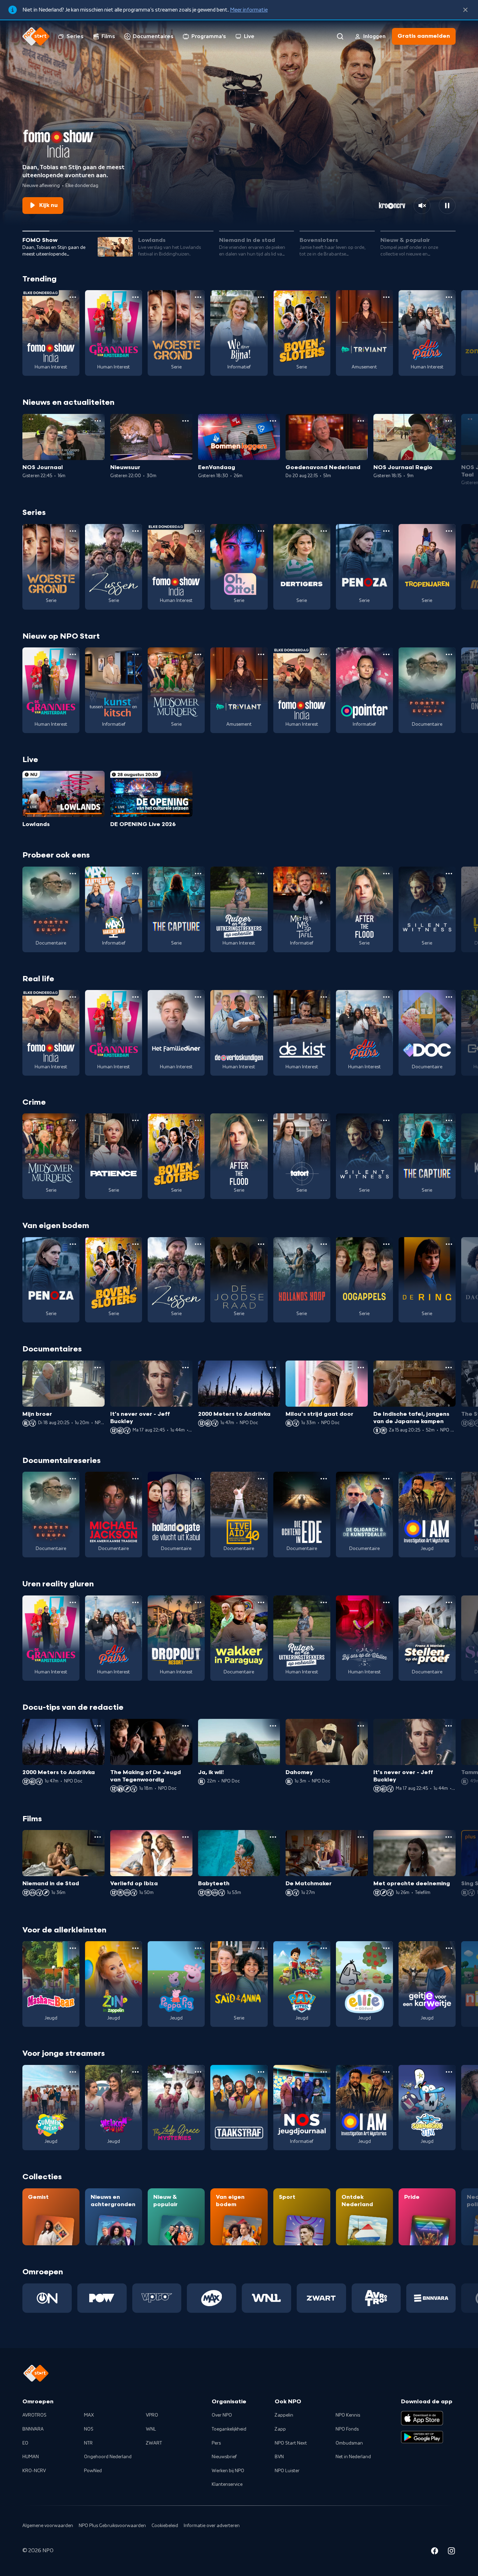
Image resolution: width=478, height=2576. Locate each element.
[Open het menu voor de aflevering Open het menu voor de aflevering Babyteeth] (273, 1837)
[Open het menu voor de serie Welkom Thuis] (135, 2072)
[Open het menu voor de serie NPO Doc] (449, 997)
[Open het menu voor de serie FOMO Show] (73, 297)
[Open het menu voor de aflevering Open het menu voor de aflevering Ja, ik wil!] (273, 1726)
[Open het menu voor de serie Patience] (135, 1120)
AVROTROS (34, 2415)
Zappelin (284, 2415)
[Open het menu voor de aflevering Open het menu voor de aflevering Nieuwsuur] (185, 421)
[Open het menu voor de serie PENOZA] (386, 531)
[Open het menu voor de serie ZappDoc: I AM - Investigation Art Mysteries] (449, 1479)
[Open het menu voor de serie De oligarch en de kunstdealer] (386, 1479)
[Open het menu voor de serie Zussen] (135, 531)
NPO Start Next (291, 2443)
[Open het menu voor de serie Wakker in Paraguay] (261, 1602)
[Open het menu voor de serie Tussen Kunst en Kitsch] (135, 654)
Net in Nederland (353, 2457)
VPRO (152, 2415)
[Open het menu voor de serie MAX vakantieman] (135, 874)
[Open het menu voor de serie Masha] (73, 1948)
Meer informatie (249, 10)
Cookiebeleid (165, 2526)
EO (25, 2443)
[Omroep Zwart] (321, 2298)
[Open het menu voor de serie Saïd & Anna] (261, 1948)
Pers (216, 2443)
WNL (151, 2429)
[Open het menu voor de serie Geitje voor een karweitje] (449, 1948)
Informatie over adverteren (212, 2526)
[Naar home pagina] (36, 36)
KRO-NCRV (34, 2471)
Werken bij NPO (228, 2471)
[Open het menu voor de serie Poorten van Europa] (449, 654)
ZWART (154, 2443)
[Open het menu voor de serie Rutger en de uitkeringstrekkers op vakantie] (261, 874)
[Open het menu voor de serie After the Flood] (386, 874)
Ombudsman (349, 2443)
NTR (88, 2443)
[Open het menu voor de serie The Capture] (198, 874)
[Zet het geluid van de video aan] (422, 206)
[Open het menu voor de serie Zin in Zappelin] (135, 1948)
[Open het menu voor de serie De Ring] (449, 1244)
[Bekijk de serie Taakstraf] (239, 2108)
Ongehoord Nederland (108, 2457)
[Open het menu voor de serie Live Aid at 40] (261, 1479)
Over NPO (222, 2415)
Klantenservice (227, 2484)
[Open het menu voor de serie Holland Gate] (198, 1479)
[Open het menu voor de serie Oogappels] (386, 1244)
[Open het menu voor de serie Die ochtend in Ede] (324, 1479)
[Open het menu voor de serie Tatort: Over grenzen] (324, 1120)
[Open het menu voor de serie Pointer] (386, 654)
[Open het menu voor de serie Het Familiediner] (198, 997)
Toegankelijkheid (229, 2429)
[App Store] (422, 2418)
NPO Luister (287, 2471)
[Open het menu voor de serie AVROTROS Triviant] (386, 297)
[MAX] (212, 2298)
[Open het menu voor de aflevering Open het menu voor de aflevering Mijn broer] (98, 1368)
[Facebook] (435, 2552)
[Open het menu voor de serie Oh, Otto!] (261, 531)
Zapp (280, 2429)
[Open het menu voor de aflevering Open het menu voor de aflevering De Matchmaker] (361, 1837)
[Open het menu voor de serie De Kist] (324, 997)
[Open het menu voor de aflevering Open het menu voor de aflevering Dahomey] (361, 1726)
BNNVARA (33, 2429)
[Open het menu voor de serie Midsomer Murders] (198, 654)
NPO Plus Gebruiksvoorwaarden (112, 2526)
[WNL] (266, 2298)
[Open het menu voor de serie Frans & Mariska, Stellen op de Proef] (449, 1602)
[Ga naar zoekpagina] (340, 36)
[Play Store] (422, 2437)
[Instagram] (451, 2552)
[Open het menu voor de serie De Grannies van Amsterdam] (135, 297)
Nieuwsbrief (224, 2457)
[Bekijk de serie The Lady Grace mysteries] (176, 2108)
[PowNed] (102, 2298)
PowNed (93, 2471)
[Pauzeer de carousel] (447, 206)
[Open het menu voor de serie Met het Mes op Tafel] (324, 874)
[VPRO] (157, 2298)
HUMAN (31, 2457)
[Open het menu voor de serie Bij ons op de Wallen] (386, 1602)
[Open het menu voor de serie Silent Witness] (449, 874)
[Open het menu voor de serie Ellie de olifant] (386, 1948)
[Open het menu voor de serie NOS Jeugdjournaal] (324, 2072)
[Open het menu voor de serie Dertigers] (324, 531)
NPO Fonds (347, 2429)
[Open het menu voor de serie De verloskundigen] (261, 997)
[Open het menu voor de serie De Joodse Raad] (261, 1244)
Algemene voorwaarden (48, 2526)
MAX (89, 2415)
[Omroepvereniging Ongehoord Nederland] (47, 2298)
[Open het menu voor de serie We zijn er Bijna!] (261, 297)
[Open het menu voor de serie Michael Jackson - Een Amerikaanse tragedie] (135, 1479)
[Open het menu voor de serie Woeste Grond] (198, 297)
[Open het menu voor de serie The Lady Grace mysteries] (198, 2072)
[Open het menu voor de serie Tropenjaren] (449, 531)
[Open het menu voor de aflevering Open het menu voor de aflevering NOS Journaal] (98, 421)
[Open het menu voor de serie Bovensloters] (324, 297)
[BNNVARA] (431, 2298)
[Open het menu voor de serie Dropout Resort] (198, 1602)
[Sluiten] (465, 10)
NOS (89, 2429)
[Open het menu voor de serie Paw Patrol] (324, 1948)
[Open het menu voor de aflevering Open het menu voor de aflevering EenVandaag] (273, 421)
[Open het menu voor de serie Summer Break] (73, 2072)
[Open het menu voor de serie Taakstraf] (261, 2072)
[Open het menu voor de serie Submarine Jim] (449, 2072)
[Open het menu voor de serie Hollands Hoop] (324, 1244)
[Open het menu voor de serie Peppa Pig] (198, 1948)
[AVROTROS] (376, 2298)
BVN (279, 2457)
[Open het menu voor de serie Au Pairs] (449, 297)
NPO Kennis (348, 2415)
